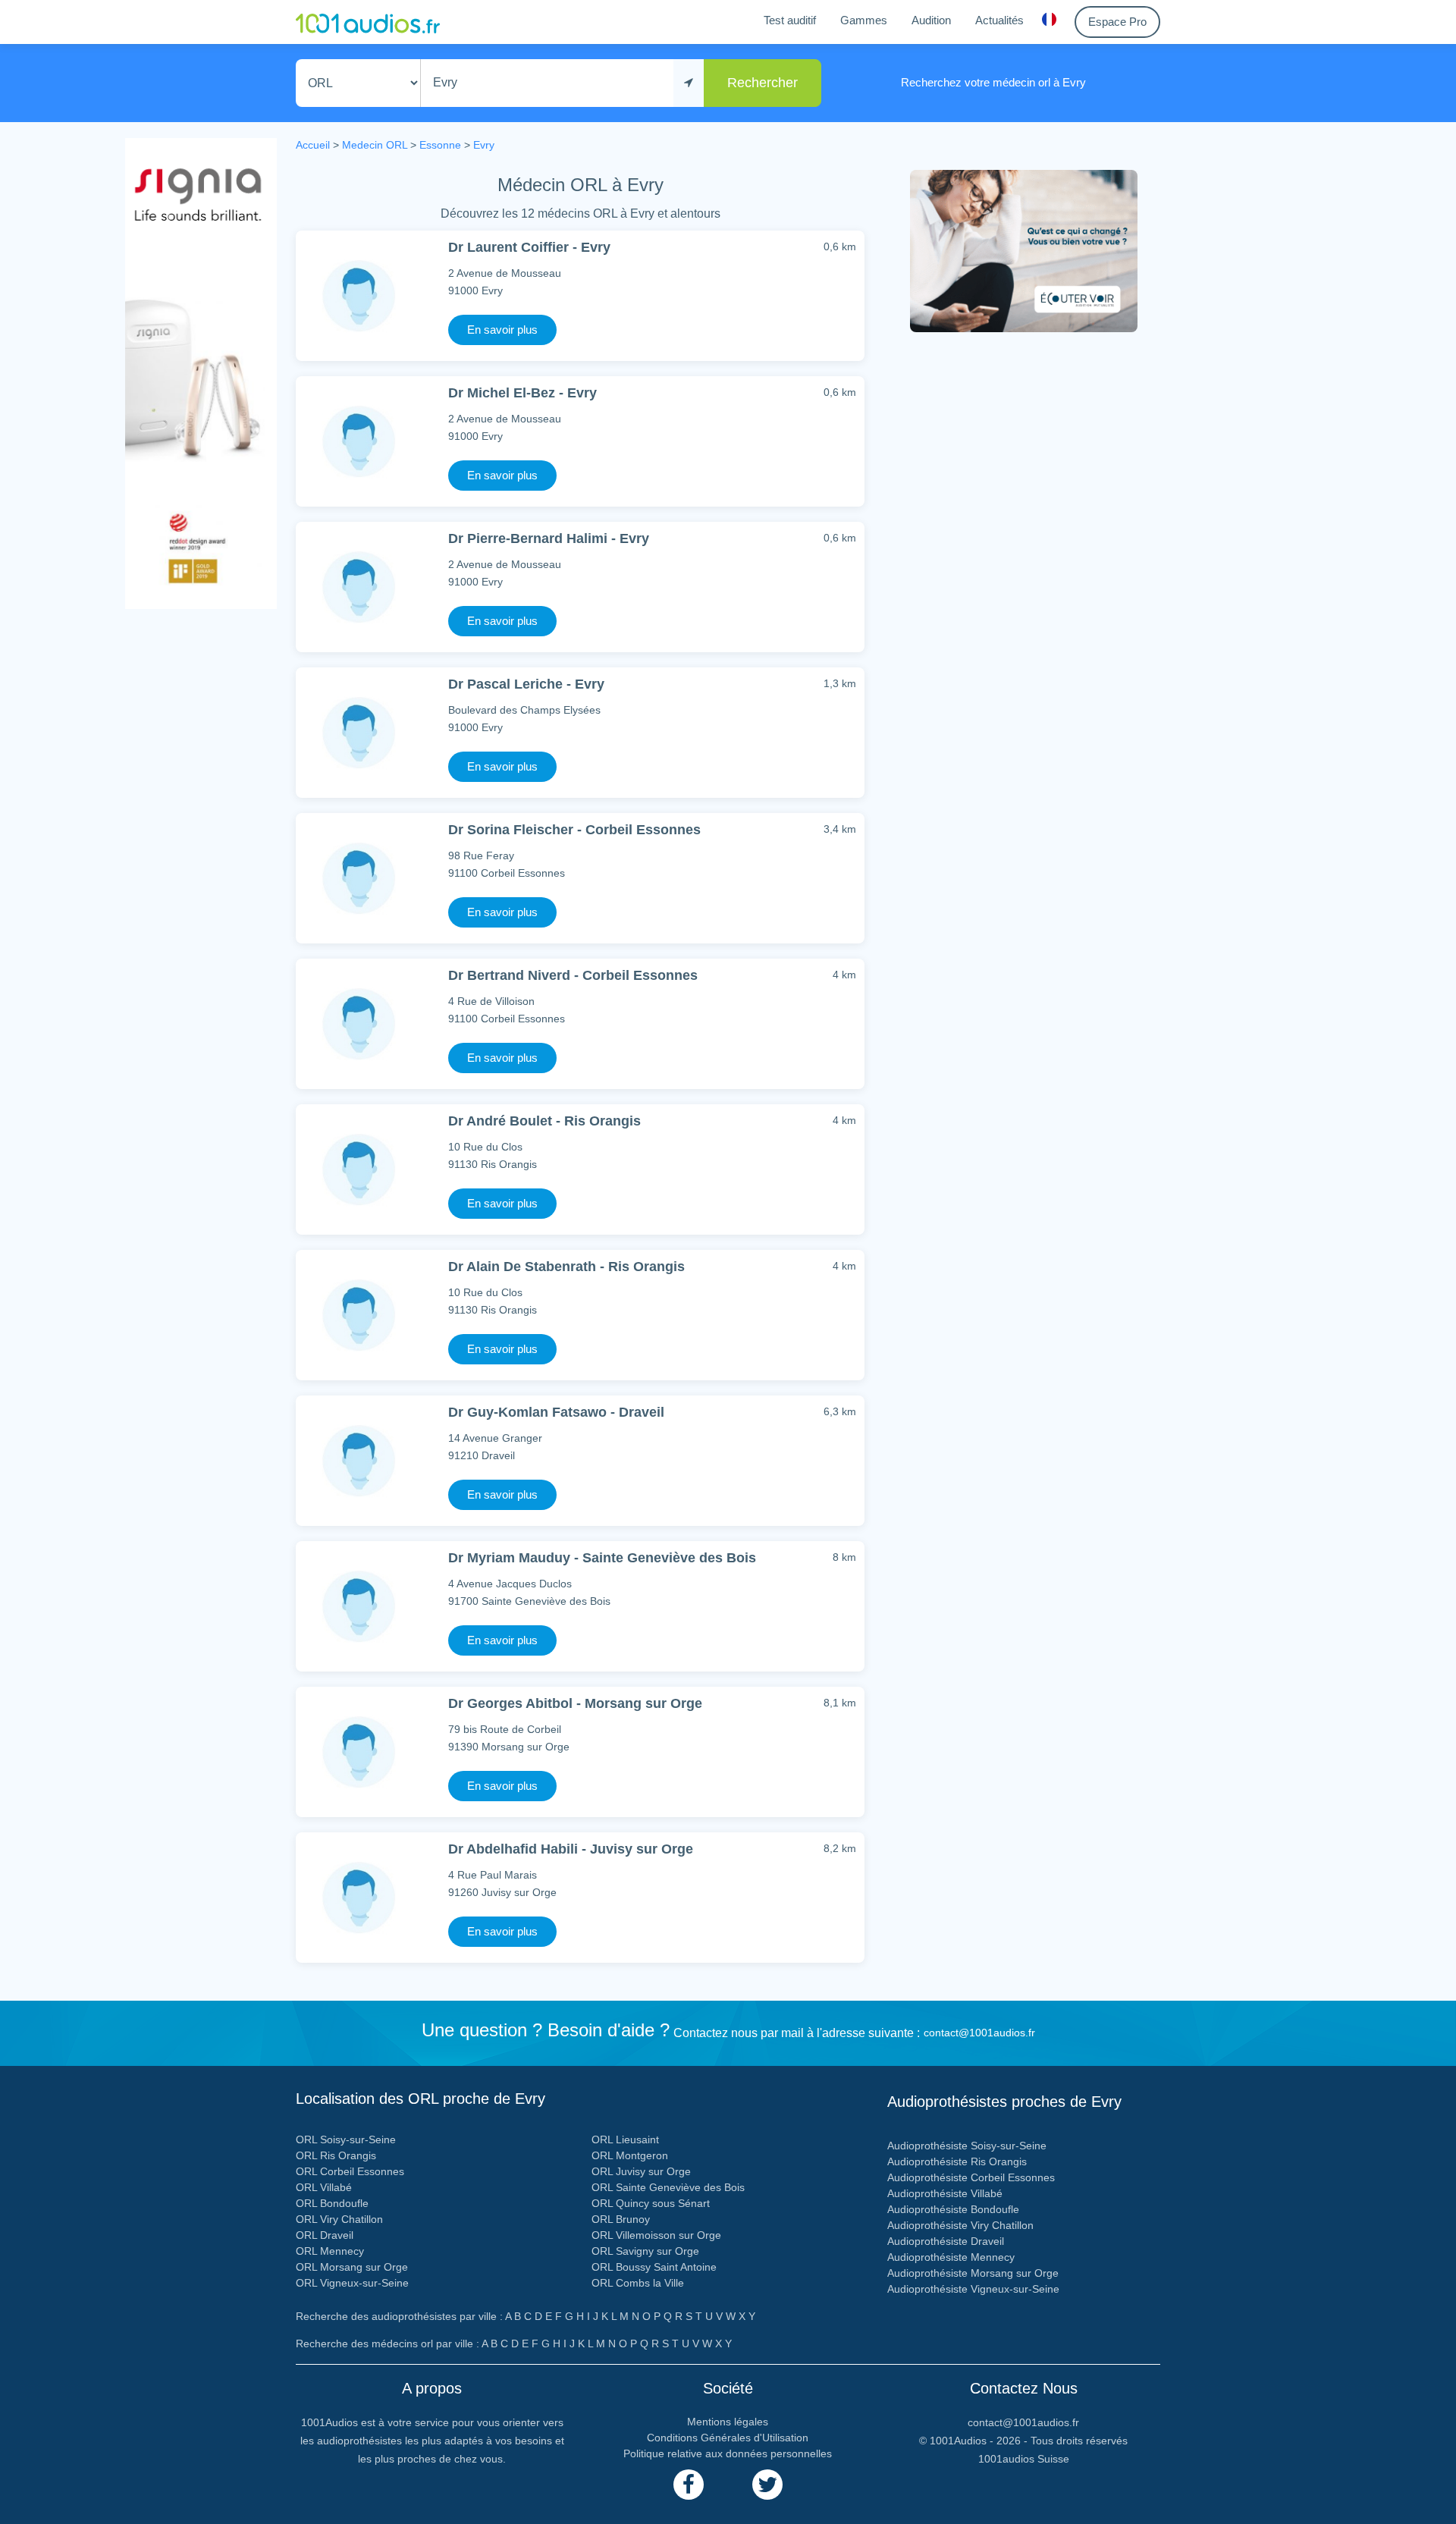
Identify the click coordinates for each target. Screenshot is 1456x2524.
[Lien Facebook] (689, 2485)
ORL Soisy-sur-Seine (346, 2139)
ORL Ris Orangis (336, 2155)
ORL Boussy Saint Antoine (654, 2267)
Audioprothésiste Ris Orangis (957, 2161)
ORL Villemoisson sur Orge (656, 2235)
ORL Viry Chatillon (339, 2219)
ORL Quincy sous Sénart (651, 2203)
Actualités (999, 20)
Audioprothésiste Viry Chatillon (960, 2225)
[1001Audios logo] (368, 22)
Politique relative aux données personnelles (728, 2453)
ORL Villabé (324, 2187)
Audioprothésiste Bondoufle (953, 2209)
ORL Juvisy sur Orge (641, 2171)
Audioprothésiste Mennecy (951, 2257)
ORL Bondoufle (332, 2203)
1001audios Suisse (1024, 2459)
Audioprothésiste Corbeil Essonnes (971, 2177)
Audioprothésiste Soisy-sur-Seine (967, 2146)
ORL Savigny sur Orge (645, 2251)
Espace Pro (1117, 22)
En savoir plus (502, 330)
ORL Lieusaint (625, 2139)
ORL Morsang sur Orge (352, 2267)
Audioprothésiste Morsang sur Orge (973, 2273)
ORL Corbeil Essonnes (350, 2171)
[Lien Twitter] (767, 2485)
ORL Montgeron (630, 2155)
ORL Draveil (325, 2235)
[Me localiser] (689, 83)
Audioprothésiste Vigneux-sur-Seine (973, 2289)
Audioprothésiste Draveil (946, 2241)
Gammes (864, 20)
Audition (931, 20)
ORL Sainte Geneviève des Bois (668, 2187)
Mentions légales (728, 2422)
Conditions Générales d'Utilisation (728, 2438)
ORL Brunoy (621, 2219)
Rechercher (763, 83)
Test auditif (790, 20)
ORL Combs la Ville (638, 2283)
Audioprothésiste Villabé (945, 2193)
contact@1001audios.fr (979, 2033)
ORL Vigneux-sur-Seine (352, 2283)
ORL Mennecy (330, 2251)
